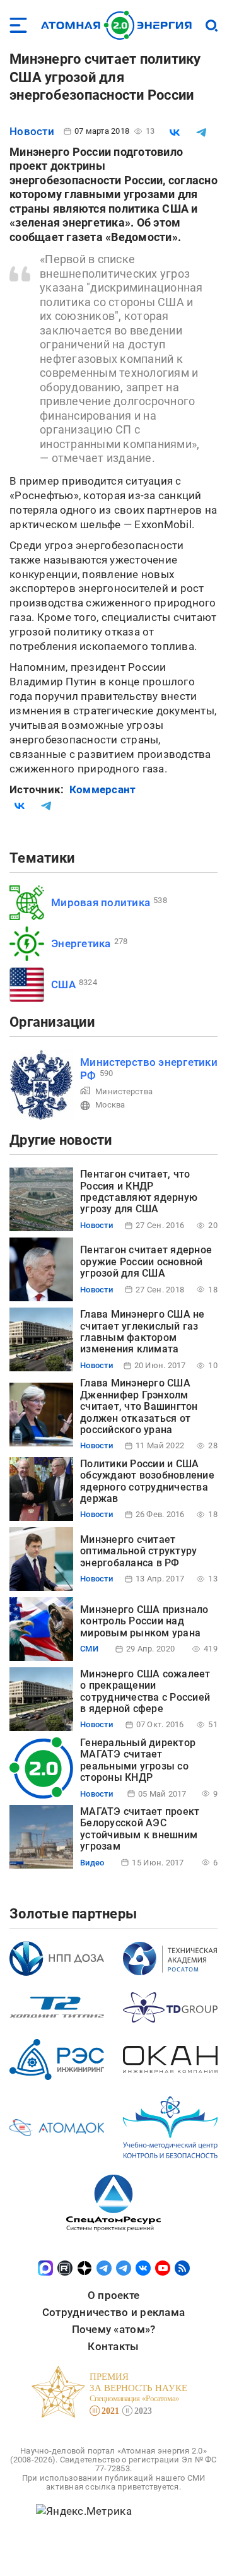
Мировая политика (101, 902)
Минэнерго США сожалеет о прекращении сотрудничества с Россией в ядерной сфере (145, 1691)
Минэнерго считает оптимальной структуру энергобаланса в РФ (138, 1551)
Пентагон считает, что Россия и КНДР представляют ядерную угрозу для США (139, 1191)
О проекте (113, 2295)
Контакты (113, 2346)
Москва (110, 1105)
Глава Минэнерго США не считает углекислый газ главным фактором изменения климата (143, 1332)
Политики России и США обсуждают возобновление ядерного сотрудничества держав (147, 1481)
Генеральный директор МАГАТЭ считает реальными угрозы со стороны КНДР (138, 1760)
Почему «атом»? (114, 2329)
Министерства (124, 1091)
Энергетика (81, 943)
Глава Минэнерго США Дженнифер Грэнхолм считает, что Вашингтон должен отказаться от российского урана (139, 1406)
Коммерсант (103, 789)
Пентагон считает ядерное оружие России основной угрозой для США (146, 1261)
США (63, 984)
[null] (175, 133)
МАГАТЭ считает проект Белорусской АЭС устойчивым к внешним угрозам (140, 1829)
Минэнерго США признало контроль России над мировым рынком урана (144, 1621)
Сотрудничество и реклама (113, 2312)
